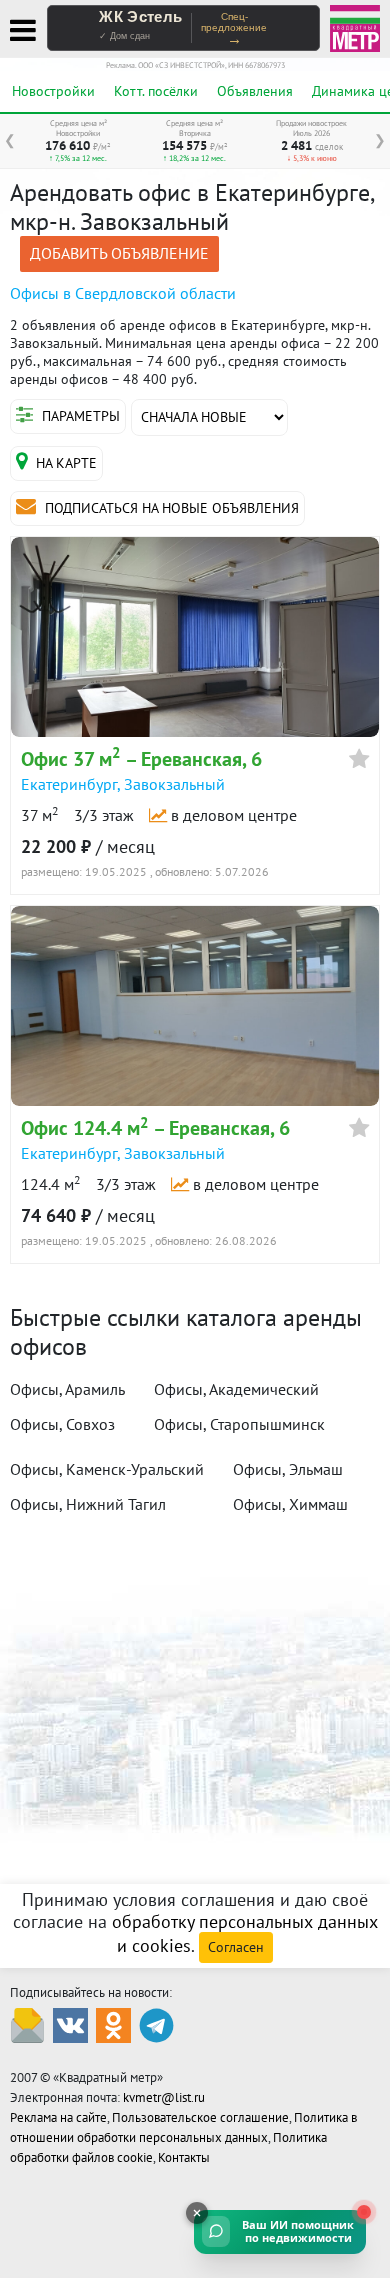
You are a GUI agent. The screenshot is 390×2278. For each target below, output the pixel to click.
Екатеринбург (69, 784)
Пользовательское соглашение (200, 2117)
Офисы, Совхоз (62, 1424)
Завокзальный (174, 784)
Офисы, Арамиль (67, 1389)
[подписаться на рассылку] (27, 2024)
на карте (66, 463)
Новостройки (53, 91)
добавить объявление (119, 253)
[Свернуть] (197, 2213)
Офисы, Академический (236, 1389)
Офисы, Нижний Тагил (88, 1504)
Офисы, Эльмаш (288, 1469)
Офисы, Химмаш (290, 1504)
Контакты (184, 2157)
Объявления (255, 91)
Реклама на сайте (58, 2117)
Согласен (236, 1947)
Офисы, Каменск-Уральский (107, 1469)
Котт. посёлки (156, 91)
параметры (79, 416)
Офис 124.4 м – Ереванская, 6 (155, 1128)
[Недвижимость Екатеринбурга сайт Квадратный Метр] (355, 26)
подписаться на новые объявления (170, 508)
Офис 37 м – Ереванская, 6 (141, 759)
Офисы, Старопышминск (239, 1424)
